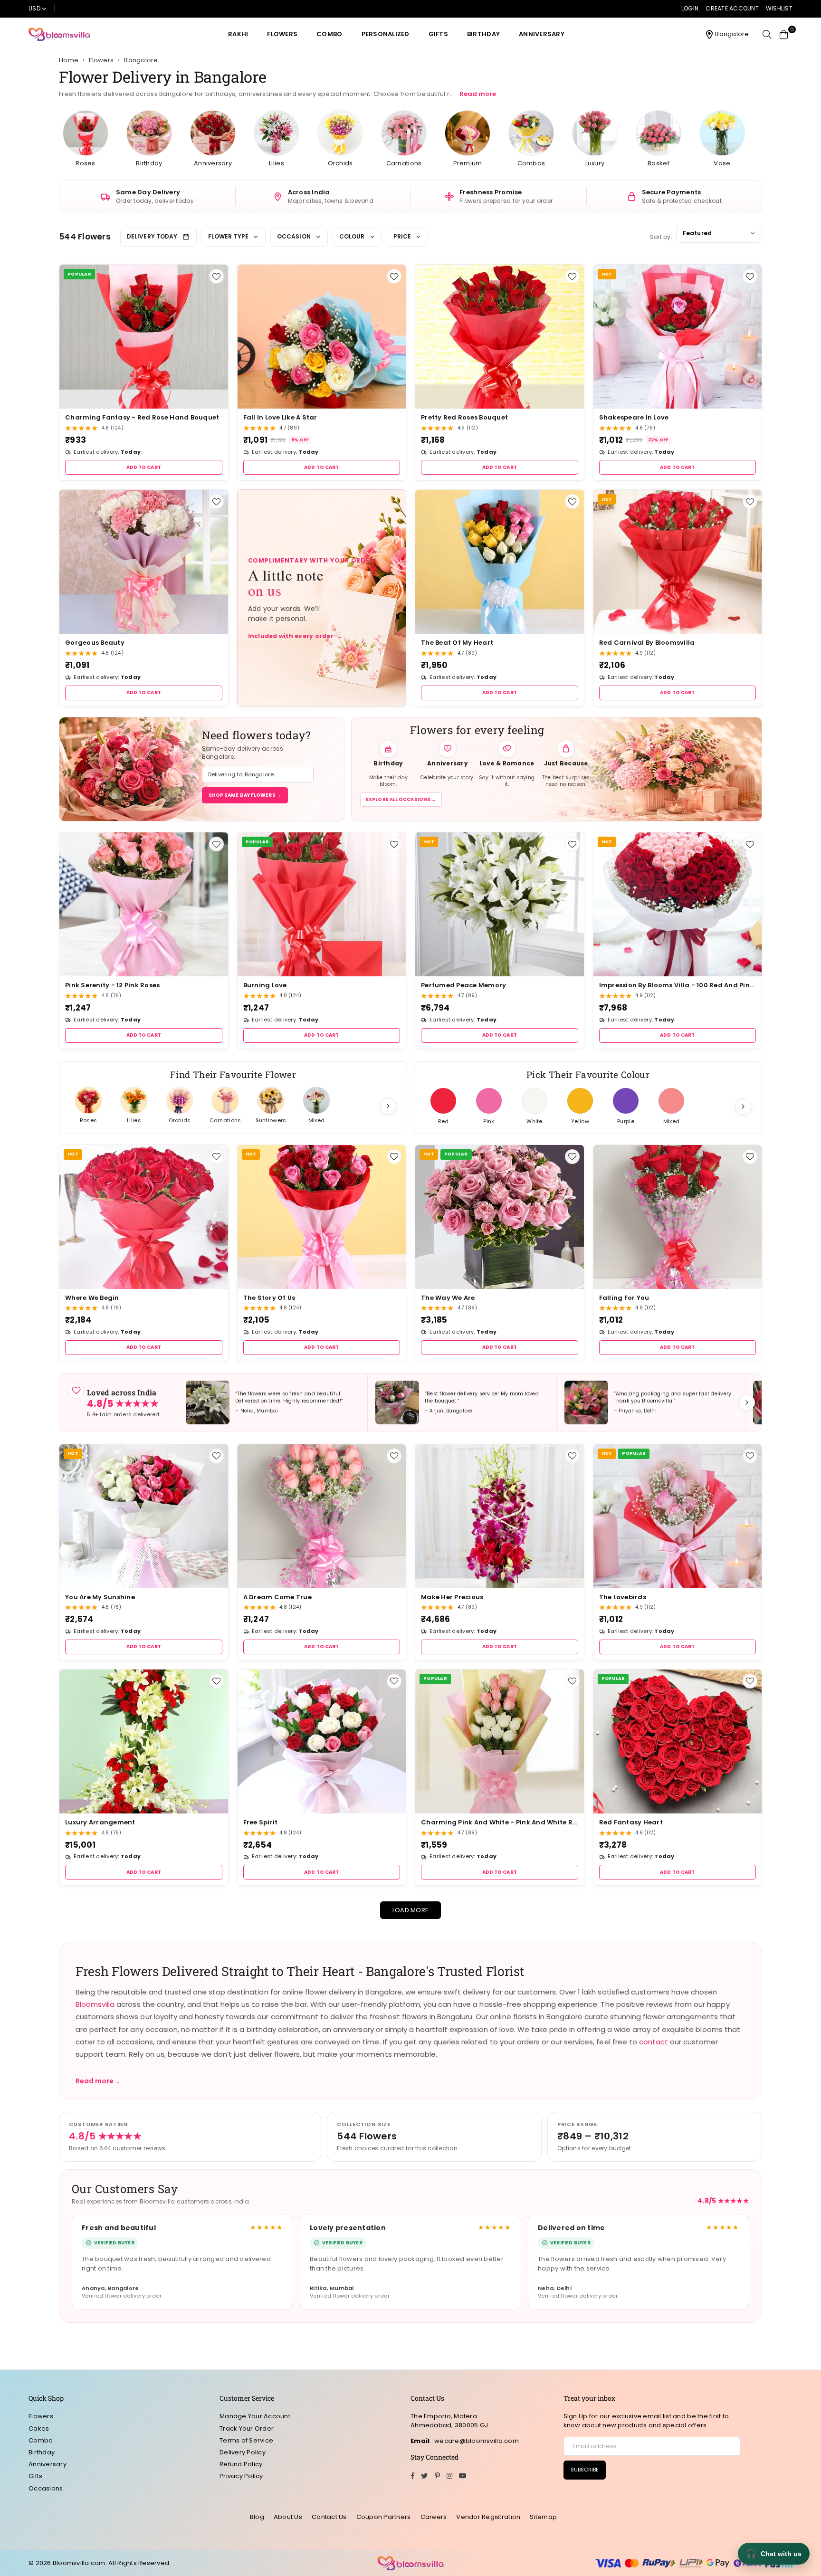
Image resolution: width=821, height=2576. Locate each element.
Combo (329, 34)
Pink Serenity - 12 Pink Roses (113, 985)
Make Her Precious (452, 1597)
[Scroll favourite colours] (743, 1107)
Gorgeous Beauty (95, 643)
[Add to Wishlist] (216, 276)
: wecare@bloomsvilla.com (474, 2441)
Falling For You (624, 1298)
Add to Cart (144, 467)
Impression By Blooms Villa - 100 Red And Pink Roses (678, 985)
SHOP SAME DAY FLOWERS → (245, 795)
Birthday (483, 34)
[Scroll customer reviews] (747, 1402)
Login (690, 8)
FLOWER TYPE (228, 236)
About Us (288, 2517)
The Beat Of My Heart (457, 643)
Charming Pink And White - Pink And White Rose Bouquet (500, 1822)
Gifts (438, 34)
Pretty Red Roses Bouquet (464, 417)
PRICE (402, 236)
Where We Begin (92, 1298)
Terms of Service (246, 2440)
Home (69, 60)
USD (34, 8)
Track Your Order (247, 2428)
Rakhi (238, 34)
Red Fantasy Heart (631, 1822)
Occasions (46, 2488)
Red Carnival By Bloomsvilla (647, 643)
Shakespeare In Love (634, 417)
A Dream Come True (277, 1597)
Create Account (732, 8)
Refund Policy (241, 2464)
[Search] (767, 34)
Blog (257, 2517)
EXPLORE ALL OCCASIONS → (401, 799)
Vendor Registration (488, 2517)
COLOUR (352, 236)
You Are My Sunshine (100, 1597)
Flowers (282, 34)
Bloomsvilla (95, 2004)
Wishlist (779, 8)
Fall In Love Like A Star (280, 417)
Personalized (386, 34)
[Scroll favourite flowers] (388, 1106)
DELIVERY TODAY (152, 236)
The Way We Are (448, 1298)
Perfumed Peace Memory (463, 985)
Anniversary (542, 34)
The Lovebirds (623, 1597)
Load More (410, 1910)
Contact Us (329, 2517)
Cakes (39, 2428)
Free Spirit (261, 1822)
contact (654, 2042)
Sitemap (543, 2517)
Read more (478, 94)
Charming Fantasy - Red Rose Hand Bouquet (142, 417)
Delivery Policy (243, 2452)
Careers (434, 2517)
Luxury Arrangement (100, 1822)
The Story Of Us (269, 1298)
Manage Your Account (255, 2416)
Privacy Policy (241, 2476)
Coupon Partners (384, 2517)
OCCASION (294, 236)
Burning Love (265, 985)
